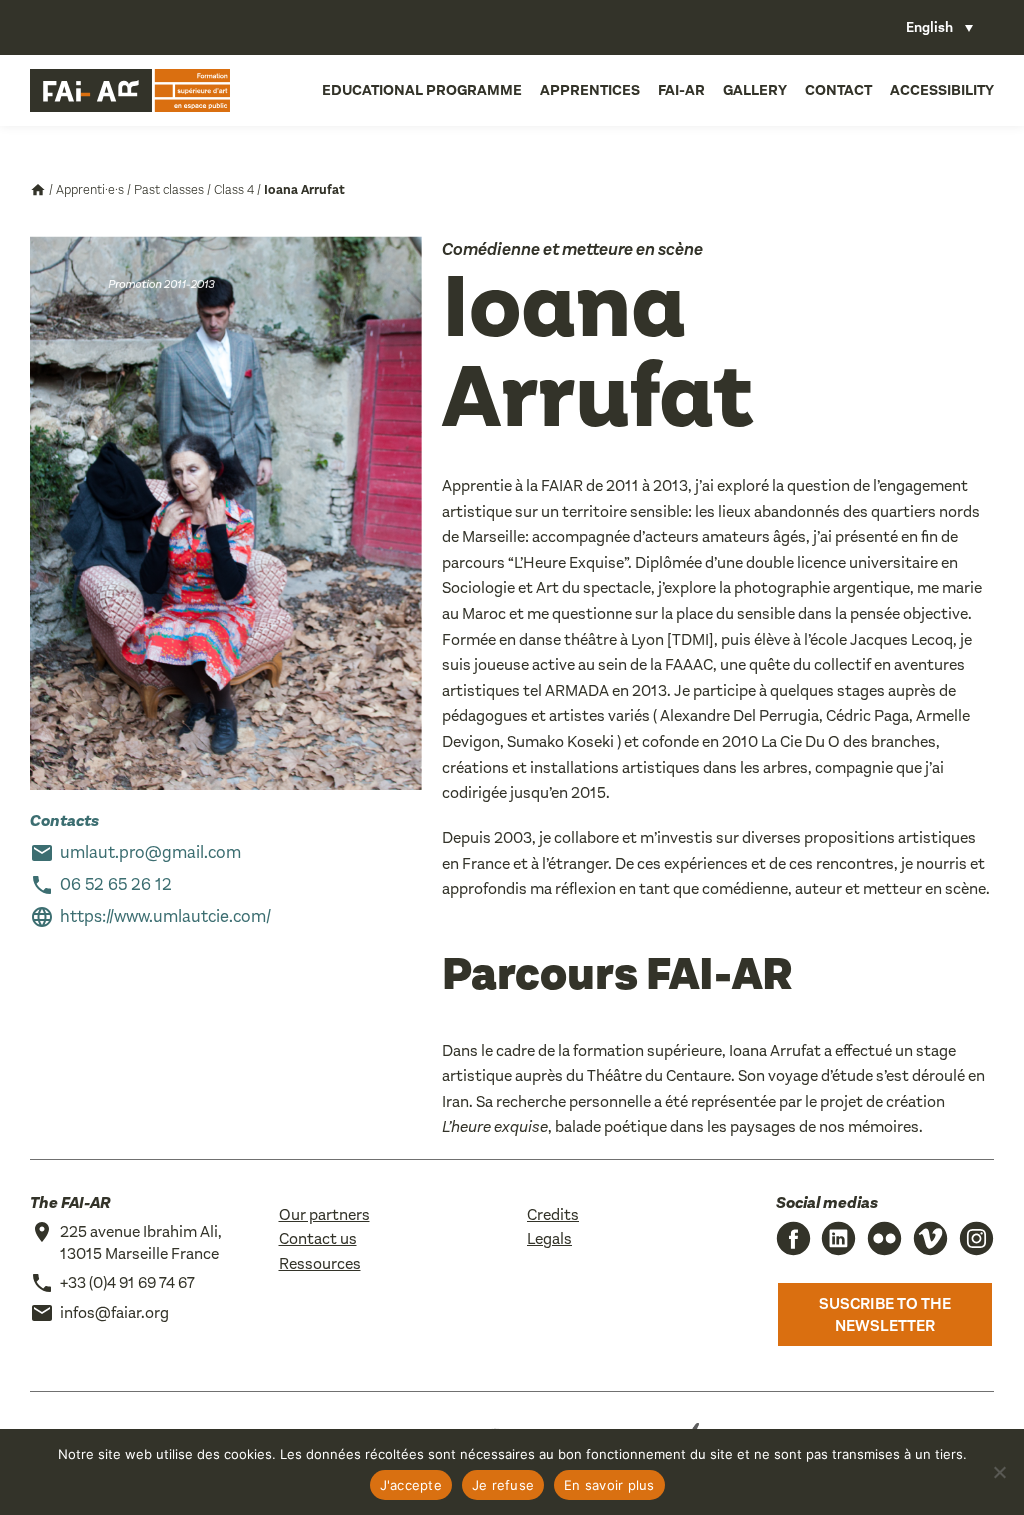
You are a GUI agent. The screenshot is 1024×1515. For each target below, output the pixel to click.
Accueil (38, 190)
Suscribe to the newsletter (885, 1314)
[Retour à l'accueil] (130, 90)
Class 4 (234, 189)
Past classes (169, 189)
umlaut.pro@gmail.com (150, 852)
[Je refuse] (999, 1472)
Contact (838, 90)
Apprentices (590, 90)
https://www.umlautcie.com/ (165, 916)
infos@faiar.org (114, 1312)
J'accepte (411, 1485)
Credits (553, 1214)
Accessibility (942, 90)
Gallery (755, 90)
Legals (549, 1238)
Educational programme (422, 90)
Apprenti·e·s (90, 189)
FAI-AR (681, 90)
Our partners (324, 1214)
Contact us (318, 1238)
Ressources (320, 1263)
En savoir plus (609, 1485)
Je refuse (503, 1485)
